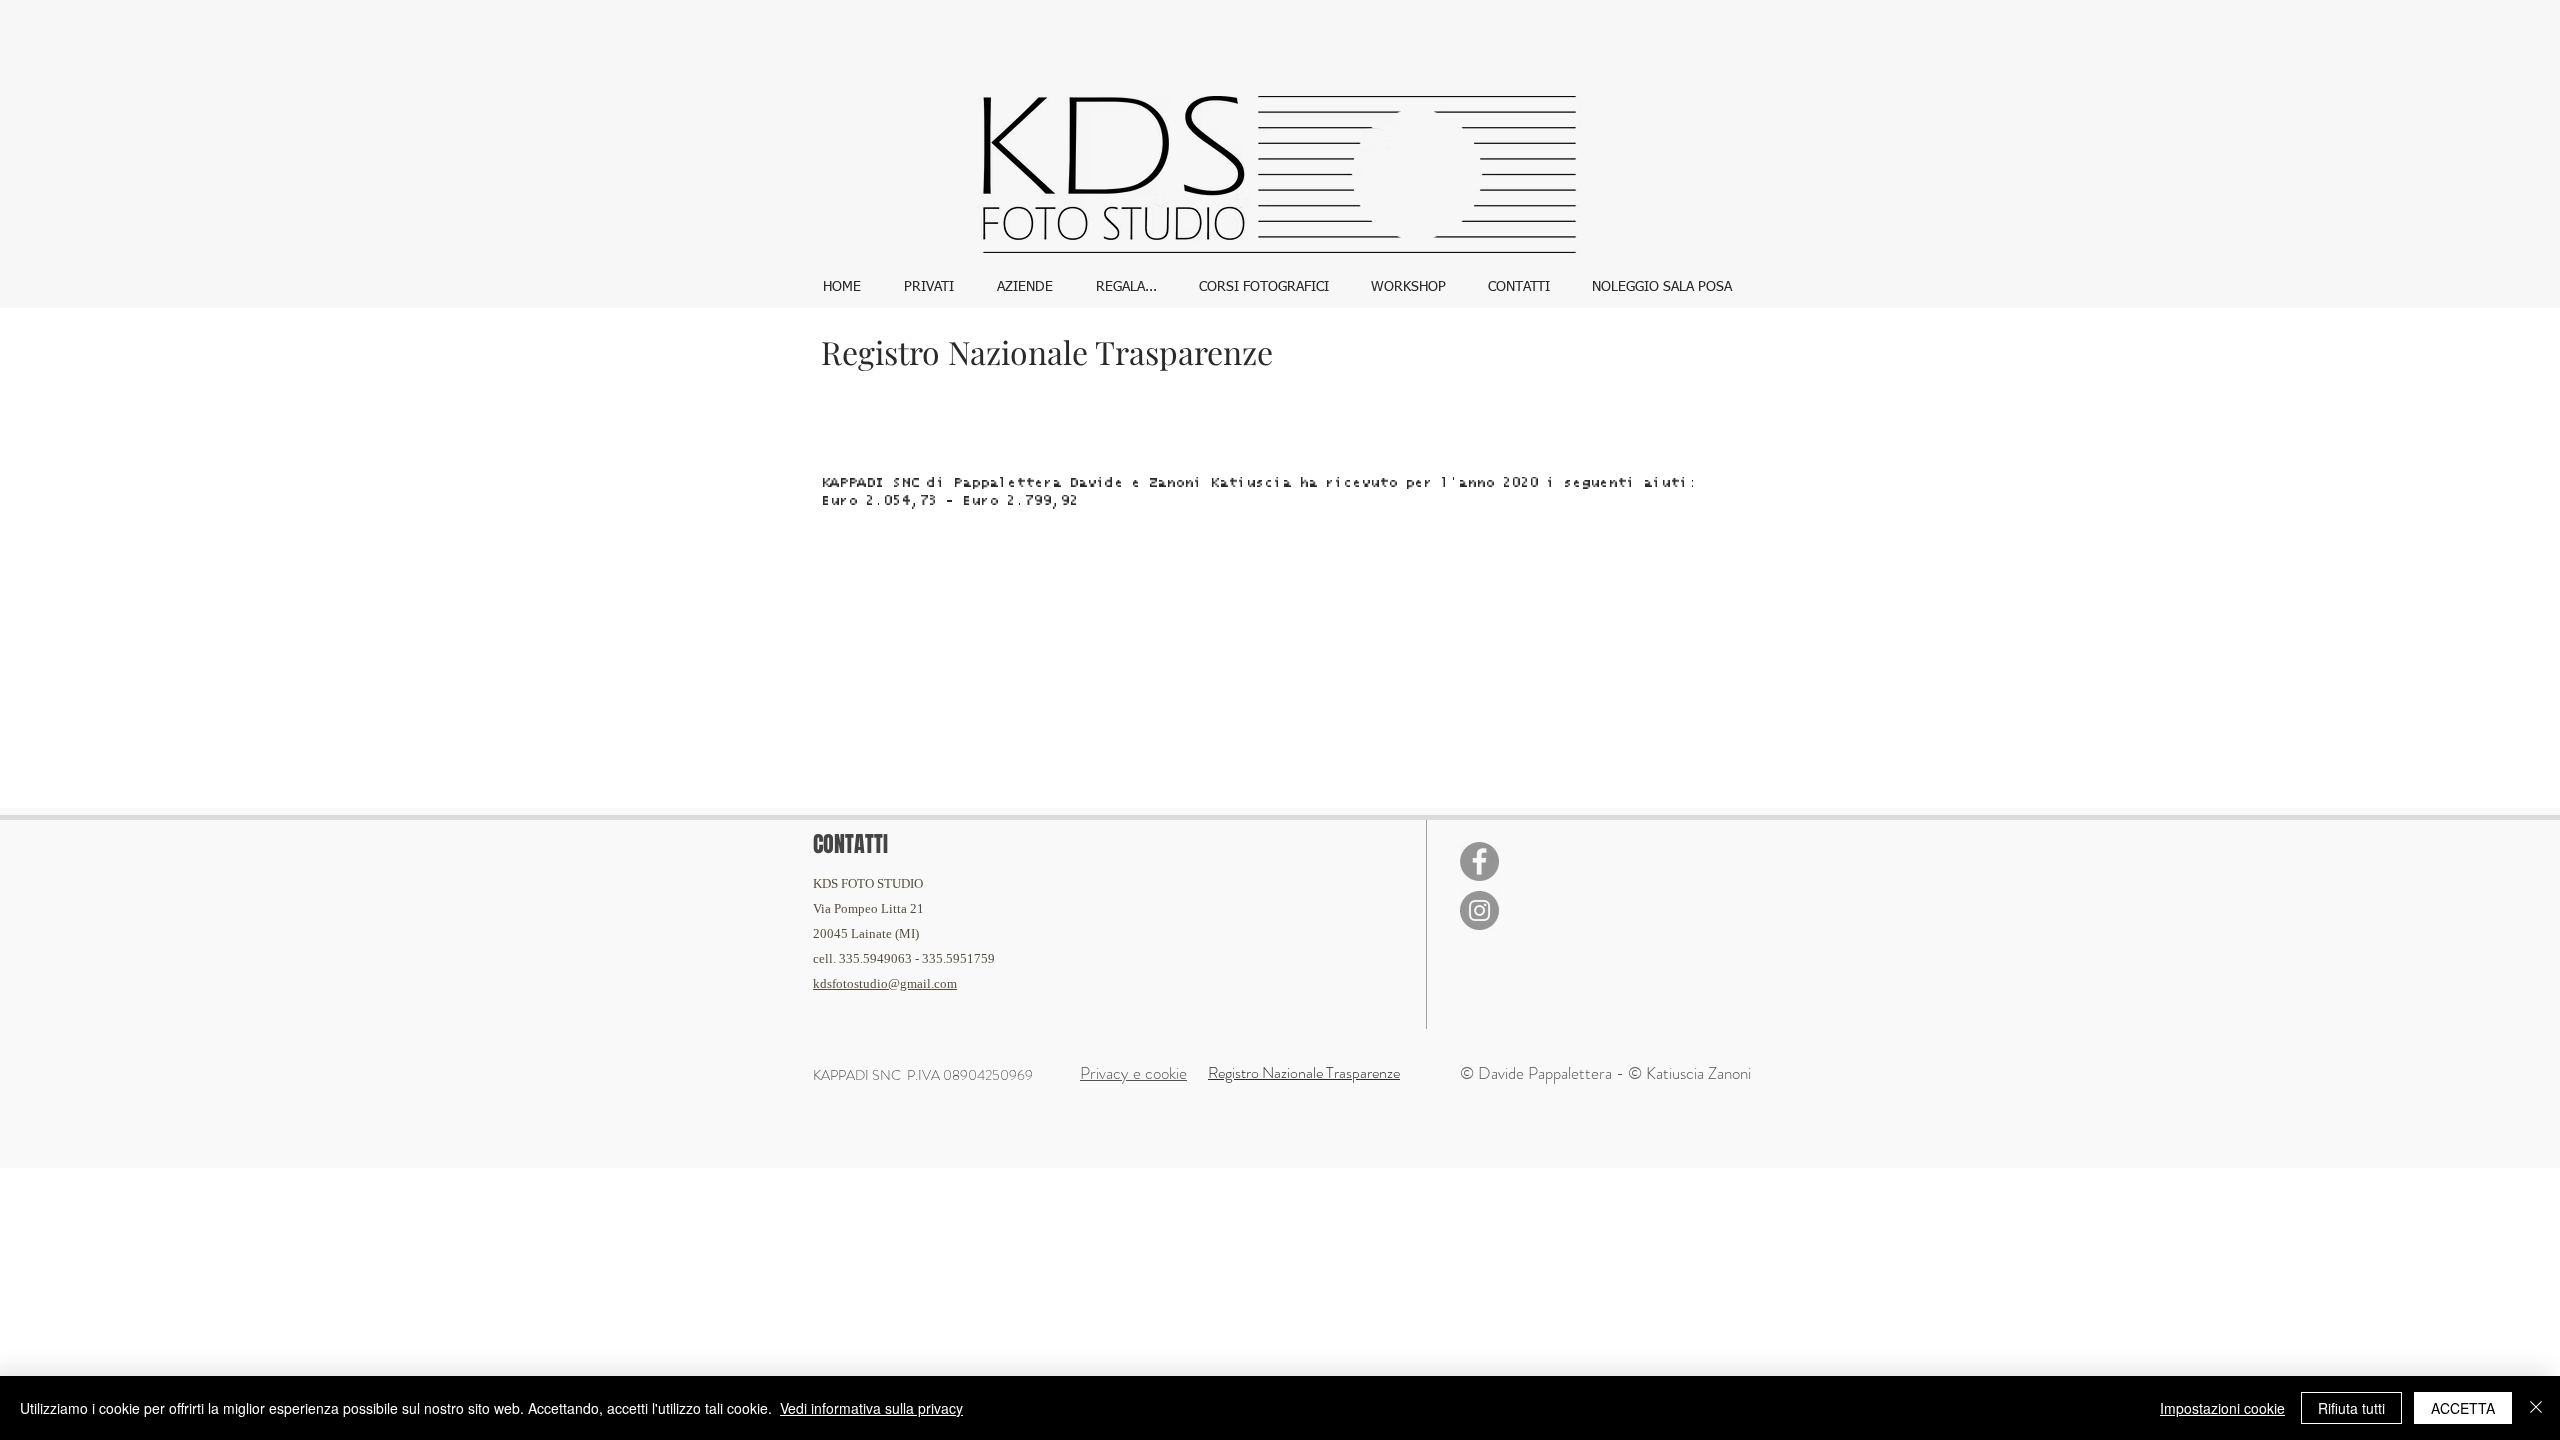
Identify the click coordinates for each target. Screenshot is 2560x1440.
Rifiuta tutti (2351, 1408)
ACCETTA (2463, 1408)
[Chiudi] (2536, 1408)
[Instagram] (1479, 910)
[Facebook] (1479, 861)
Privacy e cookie (1133, 1073)
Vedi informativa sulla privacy (871, 1408)
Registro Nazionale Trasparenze (1304, 1072)
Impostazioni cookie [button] (2222, 1408)
